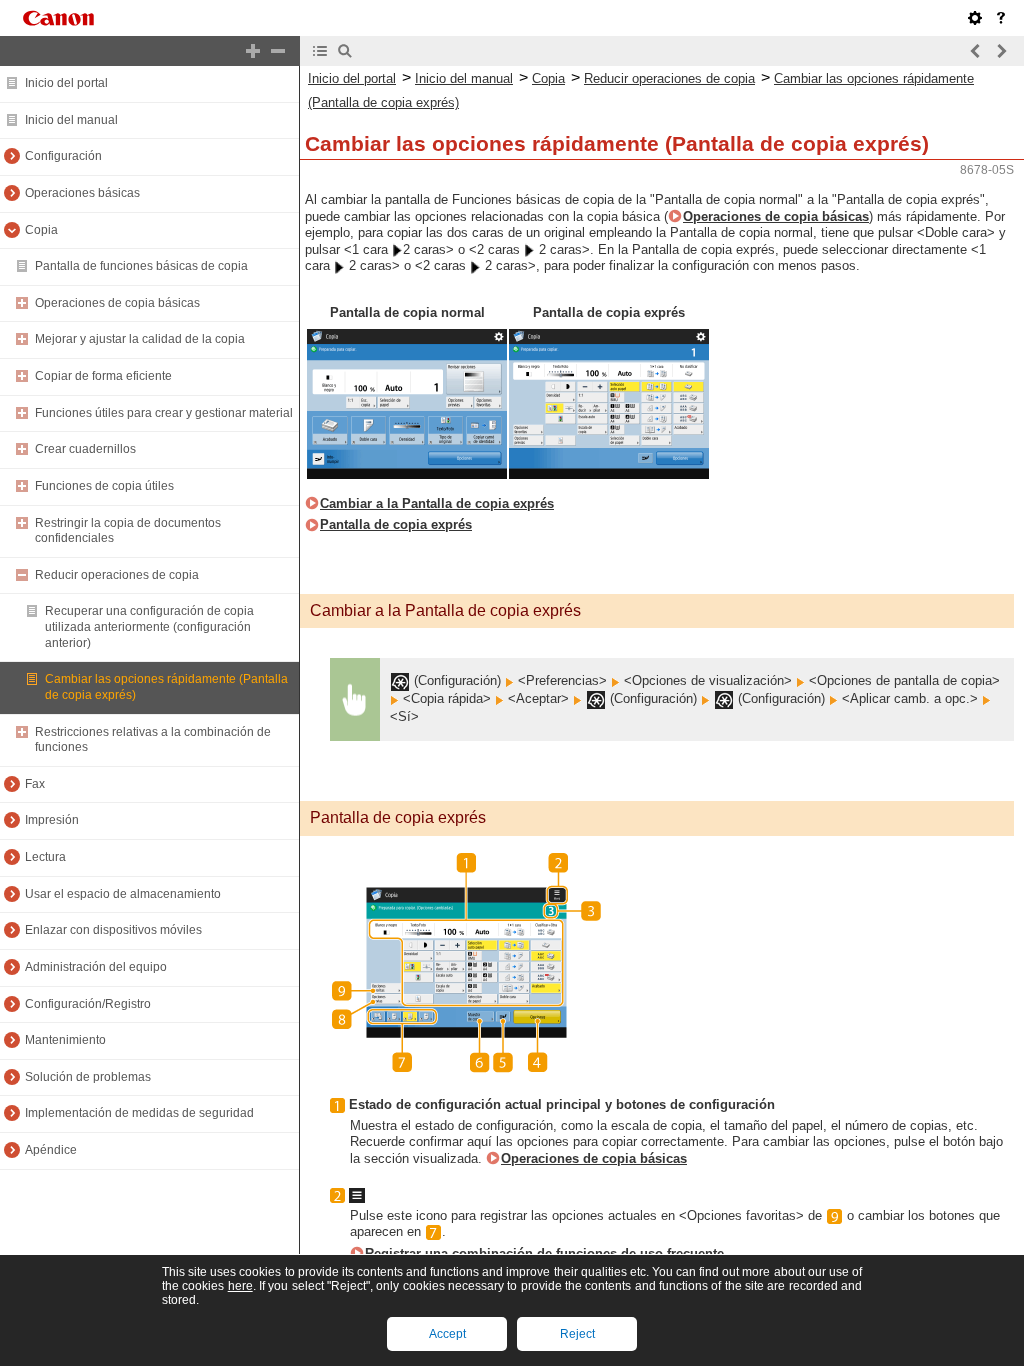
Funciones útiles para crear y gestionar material (164, 413)
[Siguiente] (1001, 51)
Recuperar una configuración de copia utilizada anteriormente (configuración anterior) (149, 626)
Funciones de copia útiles (104, 486)
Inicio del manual (71, 120)
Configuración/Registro (88, 1004)
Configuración (63, 156)
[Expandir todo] (253, 51)
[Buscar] (345, 51)
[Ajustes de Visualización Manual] (975, 18)
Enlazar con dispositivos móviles (113, 930)
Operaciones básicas (82, 193)
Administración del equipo (96, 967)
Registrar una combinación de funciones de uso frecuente (544, 1253)
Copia (41, 230)
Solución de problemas (88, 1077)
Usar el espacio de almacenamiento (123, 894)
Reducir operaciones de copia (117, 575)
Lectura (45, 857)
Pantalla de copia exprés (396, 524)
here (240, 1286)
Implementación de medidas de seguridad (139, 1113)
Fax (35, 784)
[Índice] (320, 51)
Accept (447, 1334)
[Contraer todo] (278, 51)
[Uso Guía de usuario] (1001, 18)
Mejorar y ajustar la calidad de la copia (140, 339)
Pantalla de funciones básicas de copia (141, 266)
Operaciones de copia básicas (117, 303)
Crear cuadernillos (85, 449)
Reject (577, 1334)
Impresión (52, 820)
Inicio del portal (66, 83)
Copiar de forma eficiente (103, 376)
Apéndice (51, 1150)
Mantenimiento (65, 1040)
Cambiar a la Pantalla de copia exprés (437, 503)
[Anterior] (976, 51)
